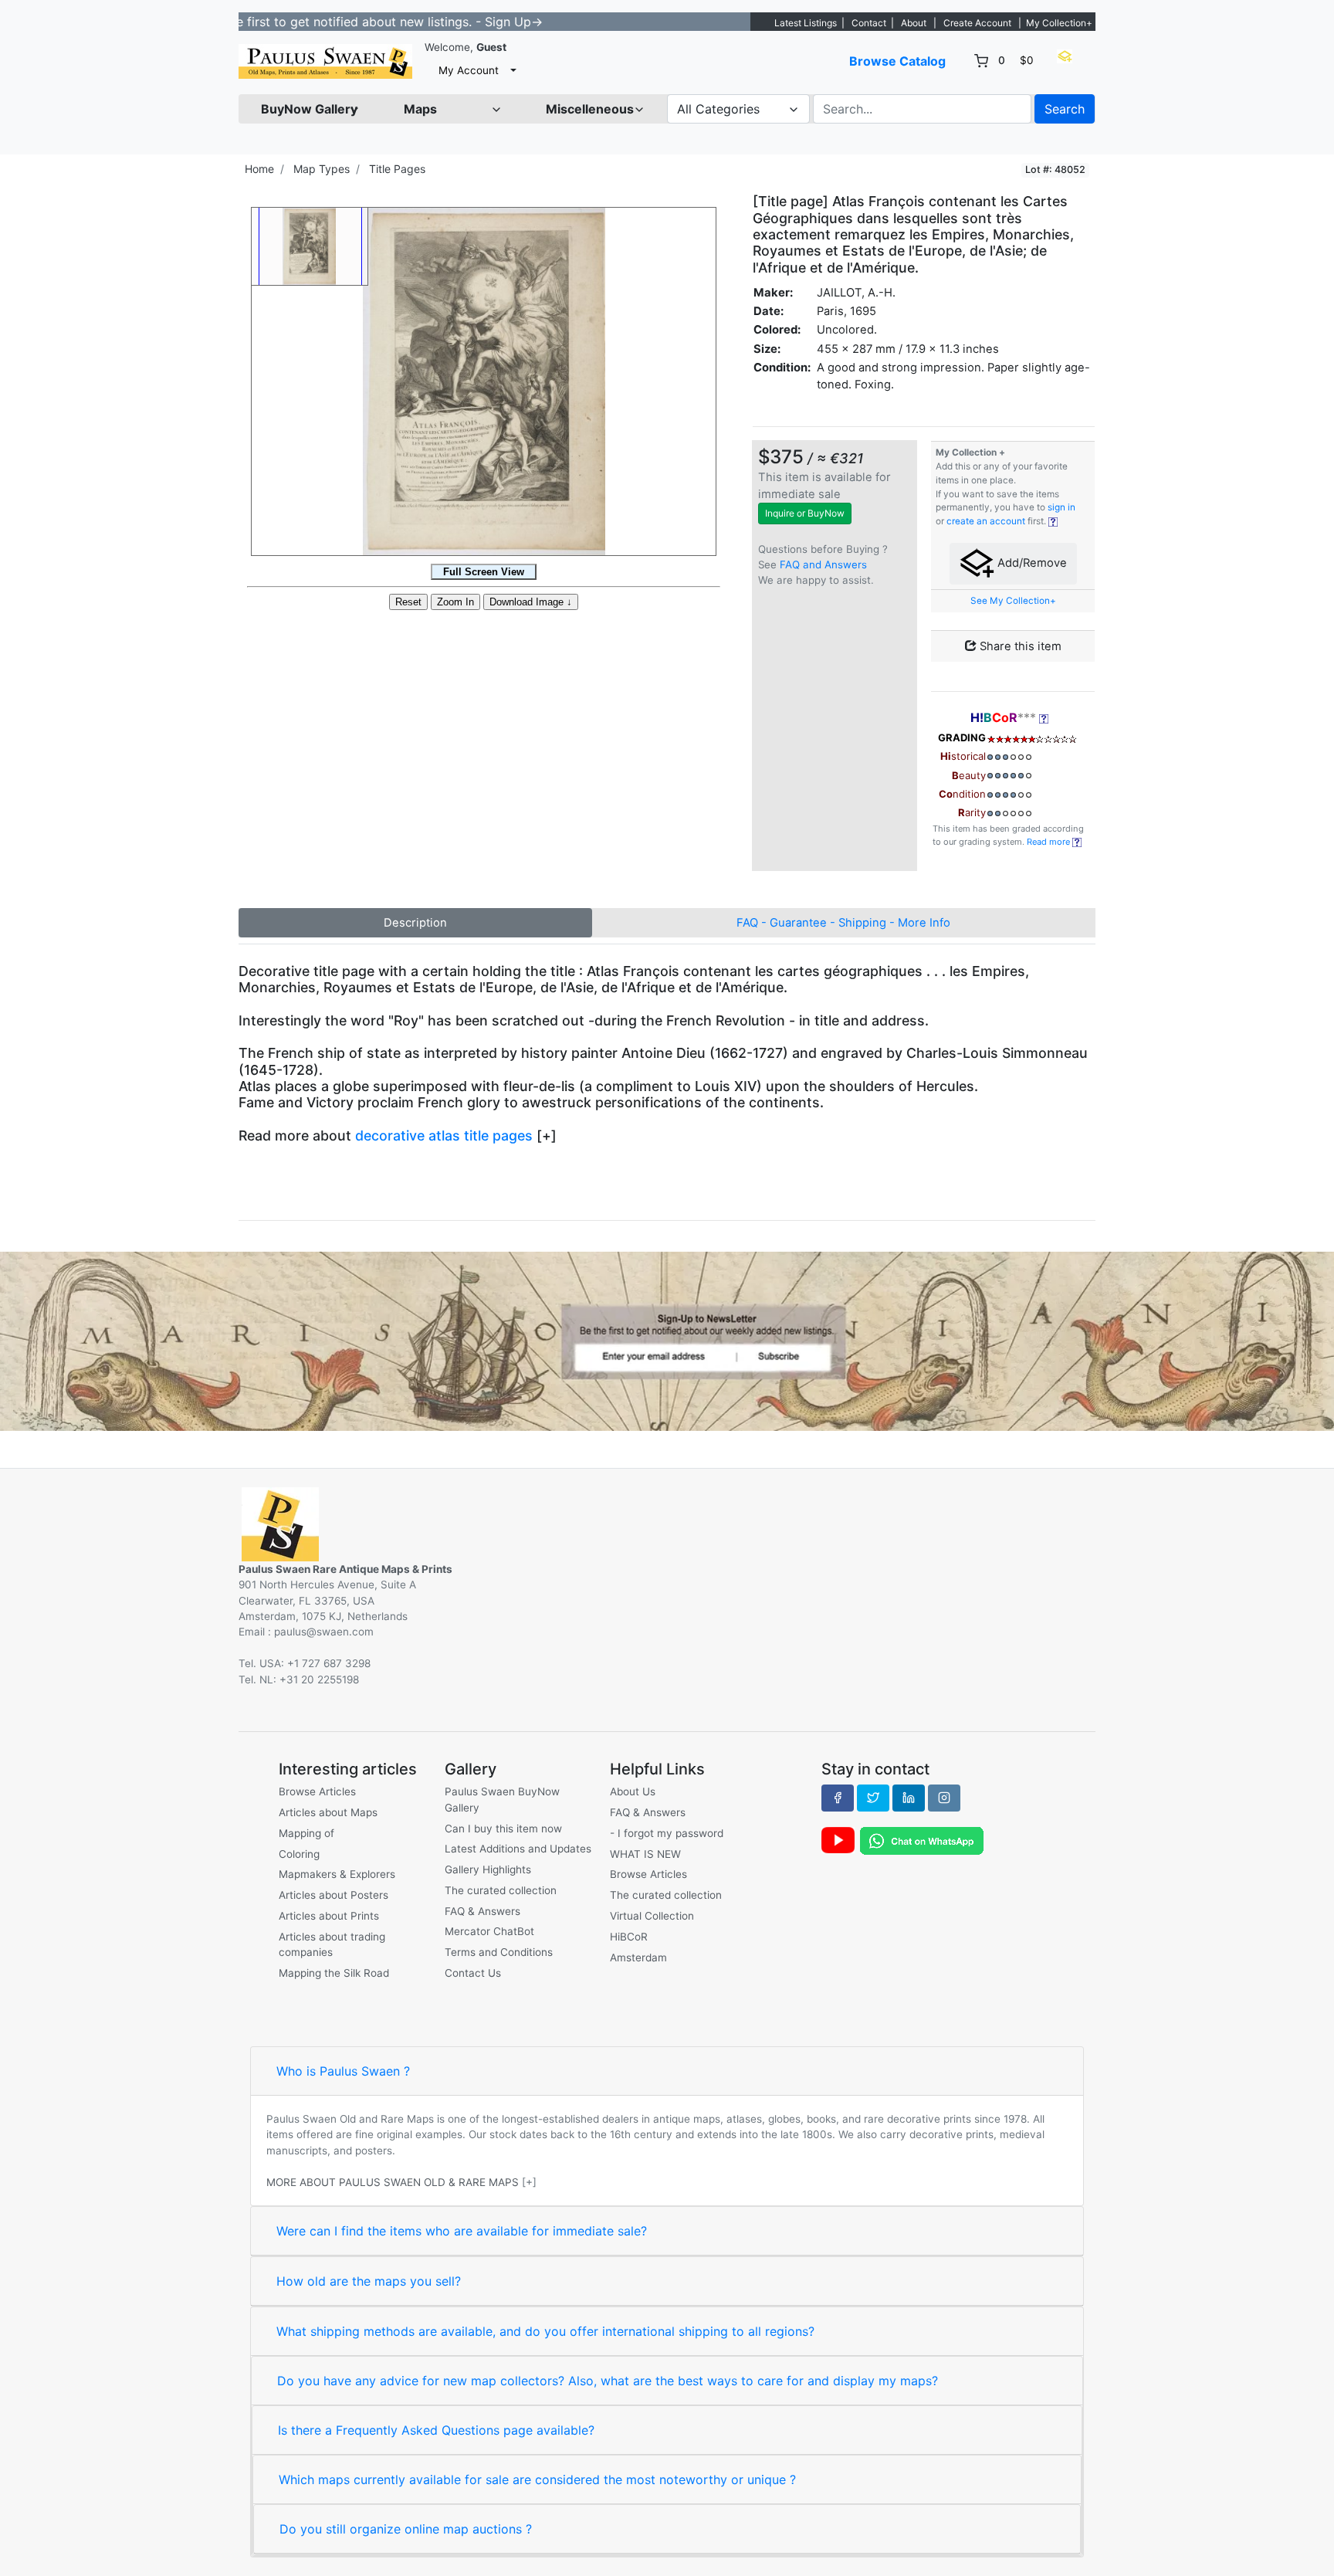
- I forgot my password (667, 1833)
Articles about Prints (329, 1916)
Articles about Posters (333, 1895)
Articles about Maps (328, 1812)
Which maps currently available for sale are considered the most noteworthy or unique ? (537, 2479)
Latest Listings (806, 23)
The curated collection (501, 1890)
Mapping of (306, 1833)
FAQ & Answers (482, 1911)
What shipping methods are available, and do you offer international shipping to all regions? (545, 2331)
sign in (1061, 507)
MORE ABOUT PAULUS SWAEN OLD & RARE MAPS (393, 2182)
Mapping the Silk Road (334, 1973)
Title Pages (397, 169)
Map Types (322, 169)
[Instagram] (944, 1798)
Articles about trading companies (332, 1944)
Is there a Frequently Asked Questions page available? (436, 2430)
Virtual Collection (652, 1916)
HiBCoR (629, 1937)
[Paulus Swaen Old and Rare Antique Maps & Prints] (325, 61)
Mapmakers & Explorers (337, 1874)
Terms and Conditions (499, 1952)
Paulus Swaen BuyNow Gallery (502, 1799)
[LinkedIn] (909, 1798)
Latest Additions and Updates (518, 1849)
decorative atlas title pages (444, 1135)
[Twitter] (873, 1798)
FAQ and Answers (823, 564)
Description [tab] (415, 923)
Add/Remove (1031, 563)
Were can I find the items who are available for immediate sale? (462, 2231)
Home (259, 169)
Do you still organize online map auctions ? (406, 2529)
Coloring (299, 1854)
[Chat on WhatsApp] (922, 1840)
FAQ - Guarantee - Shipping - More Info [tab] (843, 923)
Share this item (1019, 646)
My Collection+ (1059, 23)
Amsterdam (638, 1957)
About (914, 23)
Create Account (977, 23)
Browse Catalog (897, 61)
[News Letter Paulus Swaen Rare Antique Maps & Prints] (667, 1340)
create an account (986, 521)
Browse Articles (317, 1791)
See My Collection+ (1013, 601)
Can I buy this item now (503, 1829)
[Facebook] (838, 1798)
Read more (1050, 842)
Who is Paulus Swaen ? (343, 2071)
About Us (633, 1791)
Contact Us (473, 1973)
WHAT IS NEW (645, 1854)
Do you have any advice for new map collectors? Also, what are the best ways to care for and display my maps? (608, 2381)
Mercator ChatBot (489, 1931)
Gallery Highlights (488, 1869)
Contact (869, 23)
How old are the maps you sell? (369, 2281)
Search (1065, 109)
